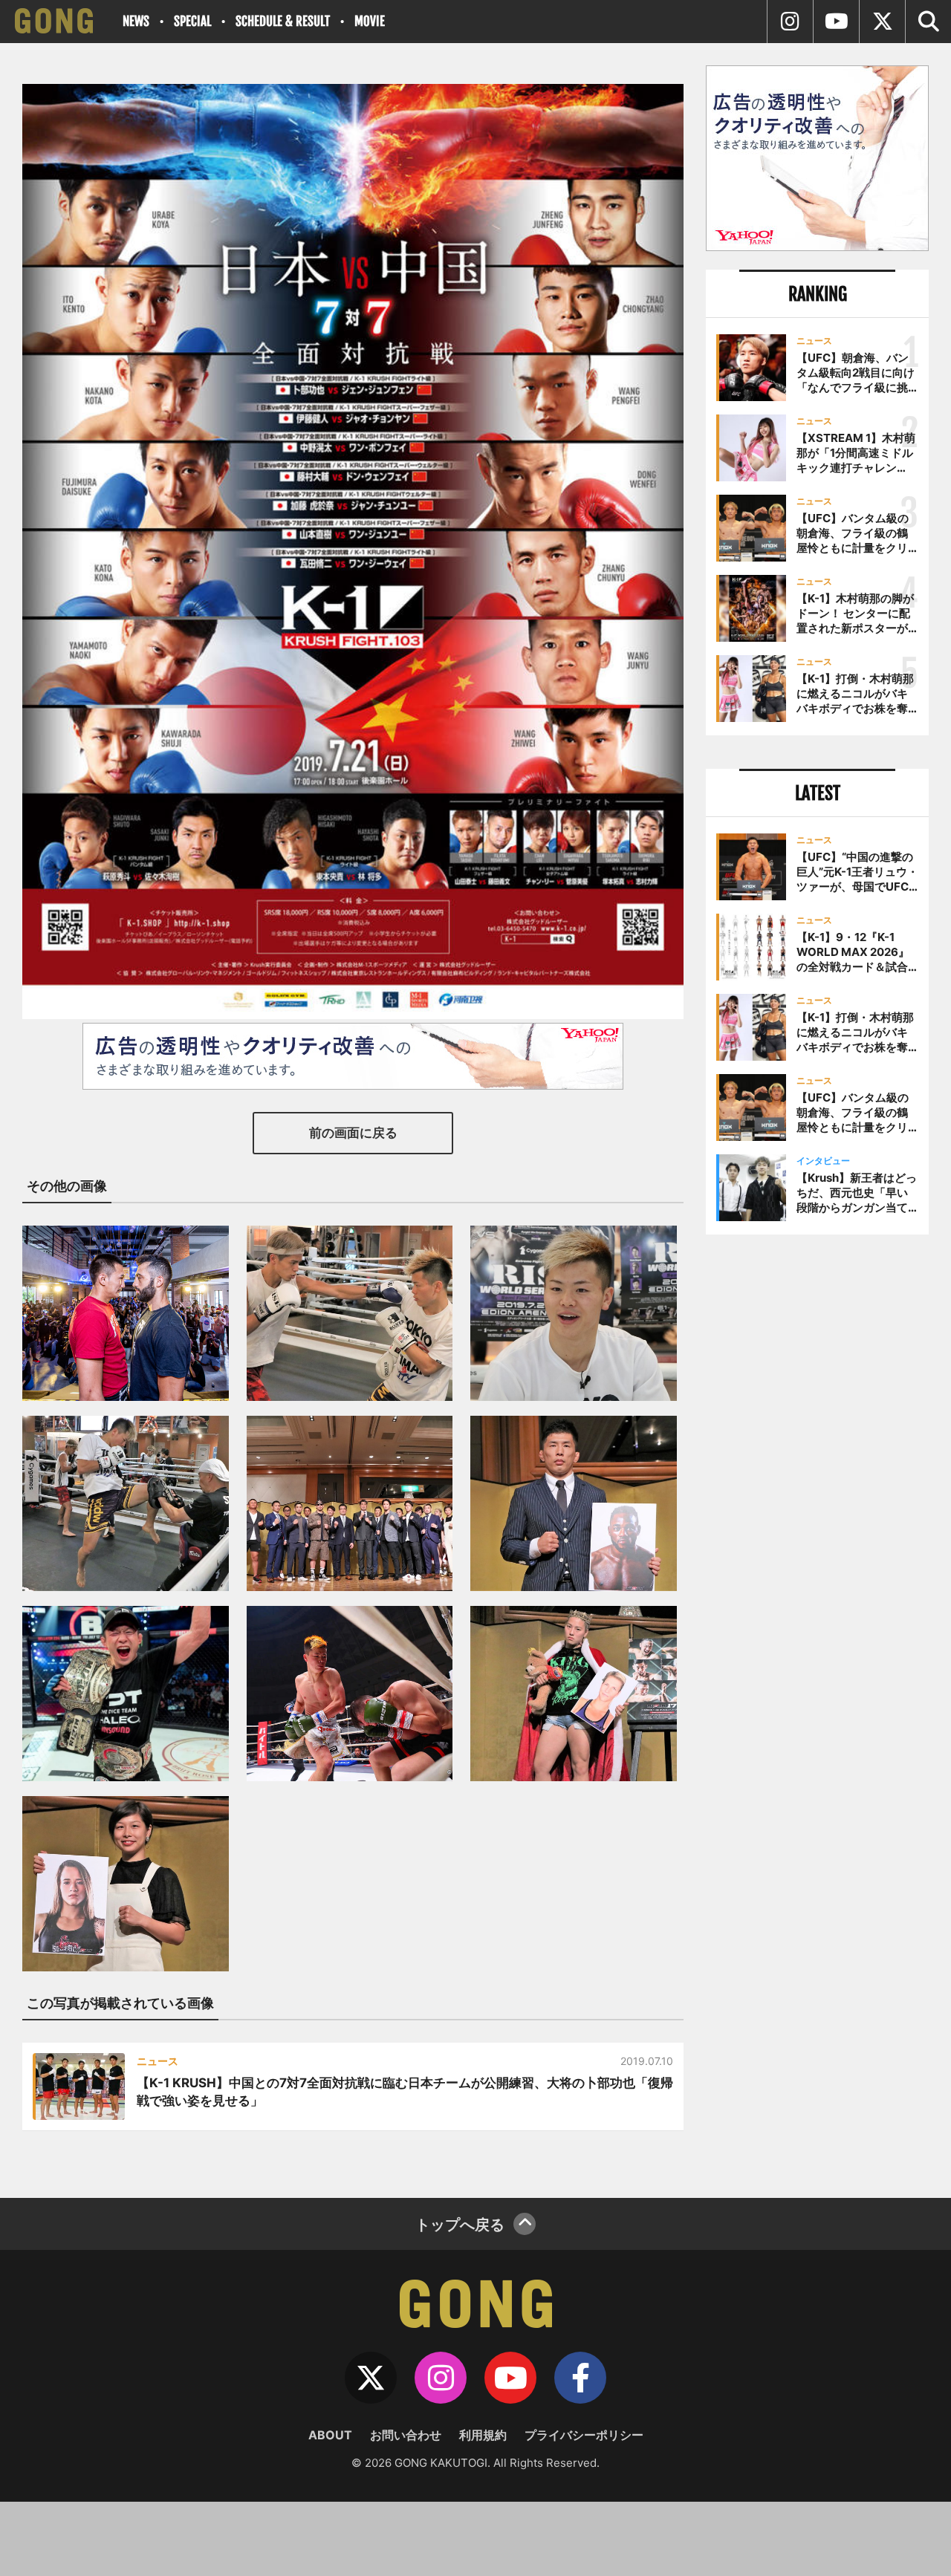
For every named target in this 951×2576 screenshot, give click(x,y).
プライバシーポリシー (584, 2435)
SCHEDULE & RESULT (283, 21)
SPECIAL (192, 21)
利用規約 (483, 2435)
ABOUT (330, 2435)
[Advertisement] (817, 1491)
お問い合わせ (406, 2435)
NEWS (136, 21)
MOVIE (370, 21)
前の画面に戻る (353, 1133)
